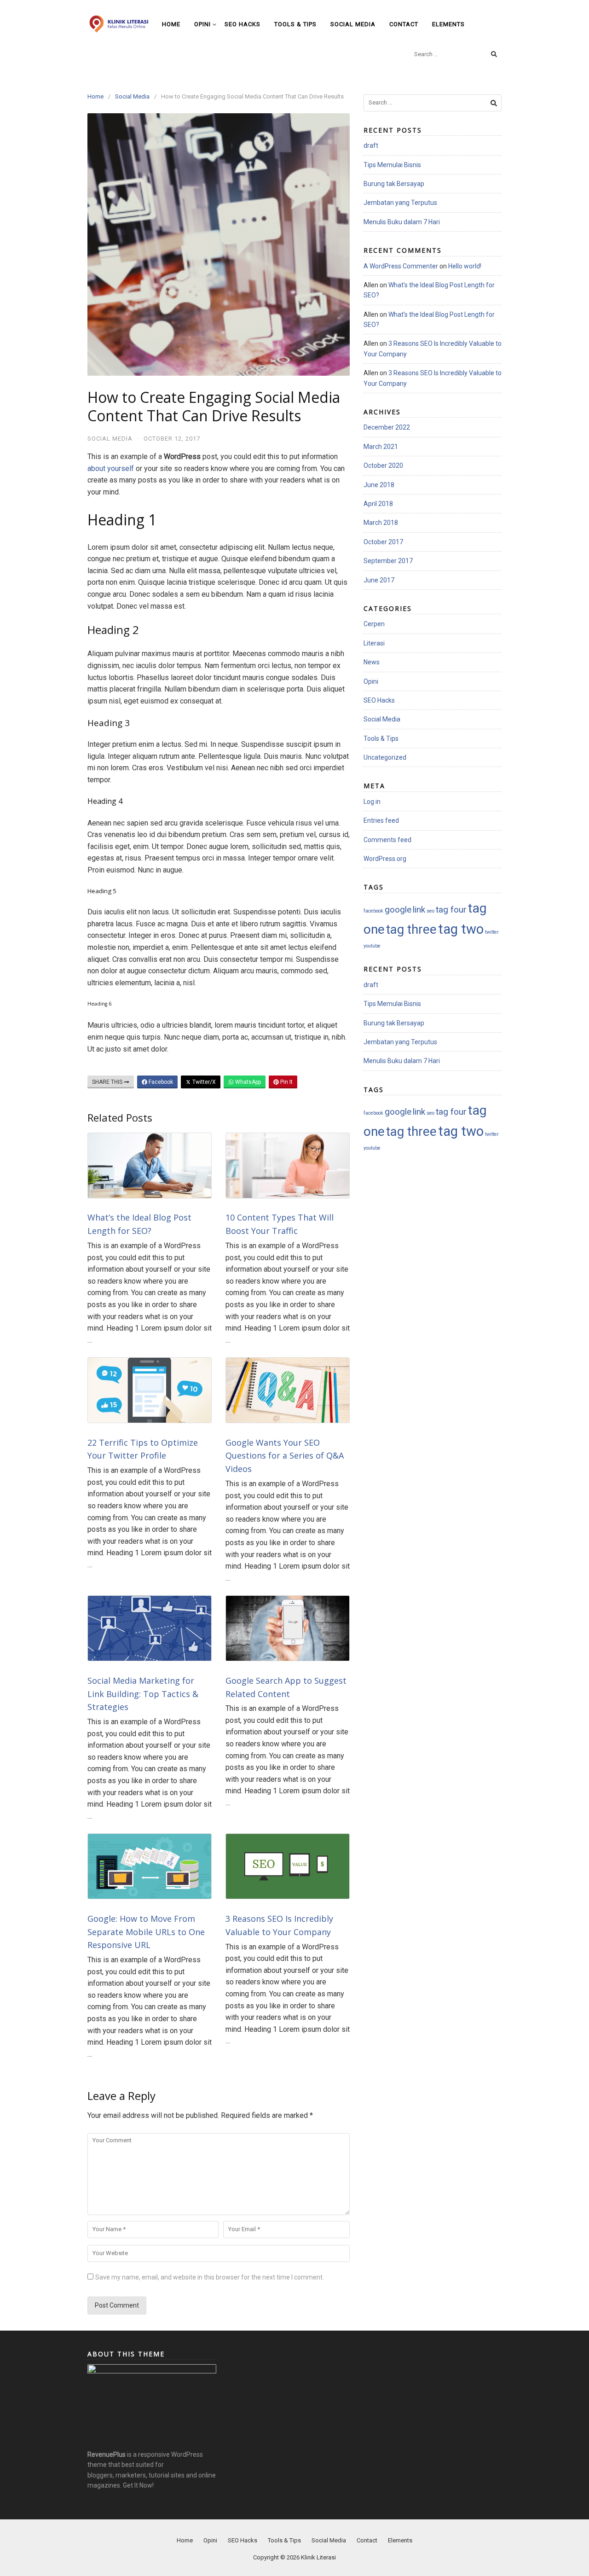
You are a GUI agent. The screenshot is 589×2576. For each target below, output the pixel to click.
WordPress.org (385, 859)
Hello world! (465, 266)
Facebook (160, 1082)
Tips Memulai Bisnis (392, 165)
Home (171, 24)
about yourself (111, 468)
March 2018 (381, 523)
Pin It (286, 1082)
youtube (372, 946)
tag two (461, 929)
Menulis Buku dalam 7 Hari (402, 222)
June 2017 (379, 580)
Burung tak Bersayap (394, 184)
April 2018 (378, 504)
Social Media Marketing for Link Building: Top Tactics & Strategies (143, 1694)
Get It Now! (138, 2485)
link (419, 910)
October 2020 (383, 465)
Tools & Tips (295, 24)
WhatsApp (247, 1082)
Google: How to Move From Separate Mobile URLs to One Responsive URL (146, 1932)
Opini (202, 24)
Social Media (353, 24)
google (398, 910)
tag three (411, 930)
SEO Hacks (243, 24)
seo (430, 911)
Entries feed (381, 820)
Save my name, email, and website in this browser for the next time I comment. (210, 2277)
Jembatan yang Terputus (400, 203)
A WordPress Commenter (401, 266)
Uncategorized (385, 757)
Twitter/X (203, 1082)
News (372, 662)
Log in (372, 802)
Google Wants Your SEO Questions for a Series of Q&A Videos (285, 1456)
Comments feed (387, 840)
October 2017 (383, 542)
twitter (492, 932)
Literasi (374, 643)
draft (371, 145)
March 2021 (381, 447)
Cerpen (374, 624)
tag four (451, 910)
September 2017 (388, 561)
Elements (448, 24)
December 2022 (387, 427)
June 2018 (379, 485)
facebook (373, 911)
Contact (404, 24)
